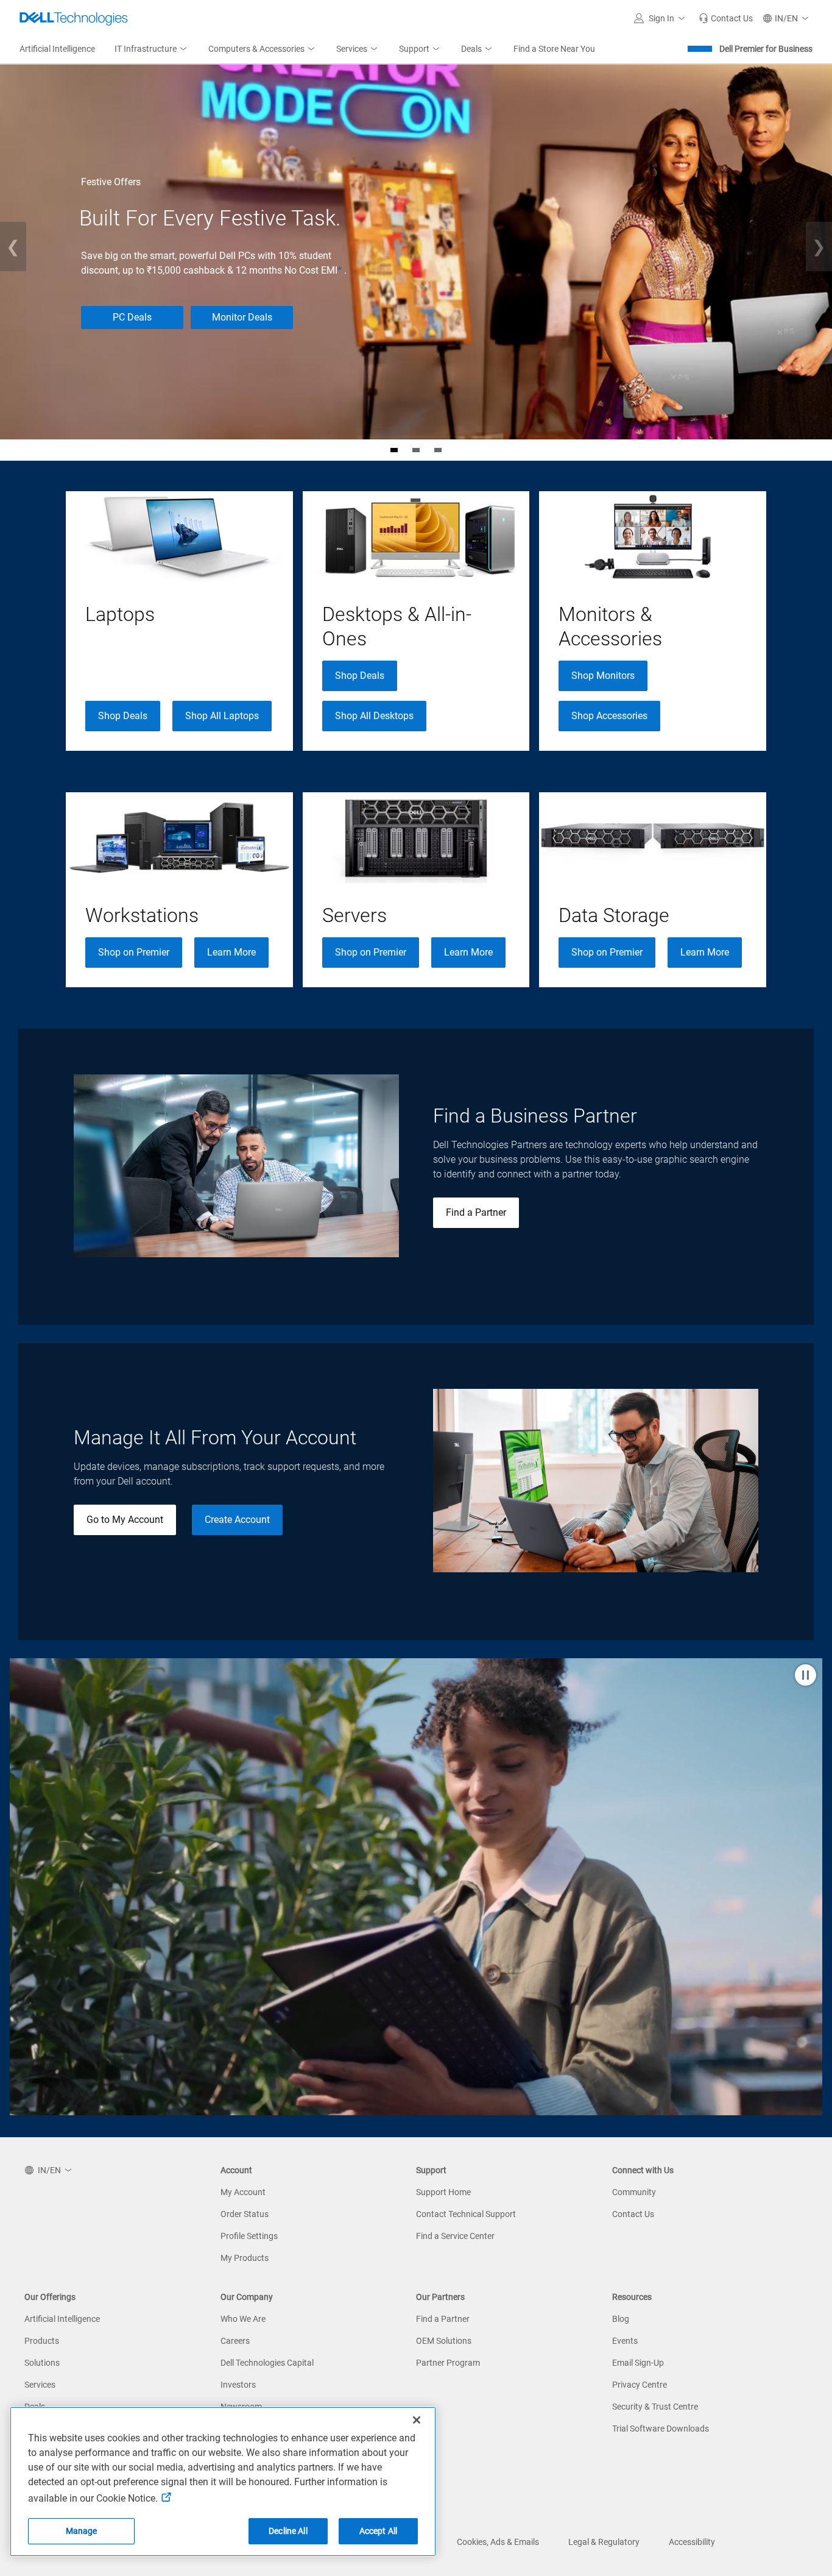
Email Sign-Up (638, 2363)
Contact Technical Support (466, 2214)
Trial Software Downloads (661, 2429)
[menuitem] (152, 49)
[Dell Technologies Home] (74, 18)
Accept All (378, 2531)
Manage (82, 2531)
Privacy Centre (640, 2385)
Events (625, 2341)
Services (40, 2385)
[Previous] (13, 247)
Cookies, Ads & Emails (498, 2542)
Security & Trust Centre (655, 2407)
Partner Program (448, 2363)
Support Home (443, 2192)
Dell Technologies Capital (267, 2363)
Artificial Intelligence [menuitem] (57, 49)
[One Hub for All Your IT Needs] (438, 450)
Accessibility (692, 2542)
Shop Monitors (603, 676)
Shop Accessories (609, 716)
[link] (726, 18)
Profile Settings (249, 2236)
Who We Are (243, 2319)
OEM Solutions (444, 2341)
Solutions (42, 2363)
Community (634, 2192)
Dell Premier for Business (766, 49)
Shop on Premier (134, 952)
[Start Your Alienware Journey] (416, 450)
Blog (621, 2319)
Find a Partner (476, 1212)
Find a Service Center (455, 2236)
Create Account (237, 1520)
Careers (235, 2341)
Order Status (245, 2214)
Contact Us (633, 2214)
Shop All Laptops (222, 716)
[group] (179, 621)
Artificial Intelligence (62, 2319)
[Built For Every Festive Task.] (394, 450)
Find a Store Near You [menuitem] (554, 49)
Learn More (231, 952)
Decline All (288, 2531)
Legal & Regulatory (604, 2542)
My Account (243, 2192)
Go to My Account (125, 1520)
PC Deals (132, 317)
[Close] (417, 2420)
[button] (661, 18)
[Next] (819, 247)
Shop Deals (123, 716)
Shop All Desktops (374, 716)
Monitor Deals (242, 317)
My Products (245, 2258)
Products (42, 2341)
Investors (238, 2385)
